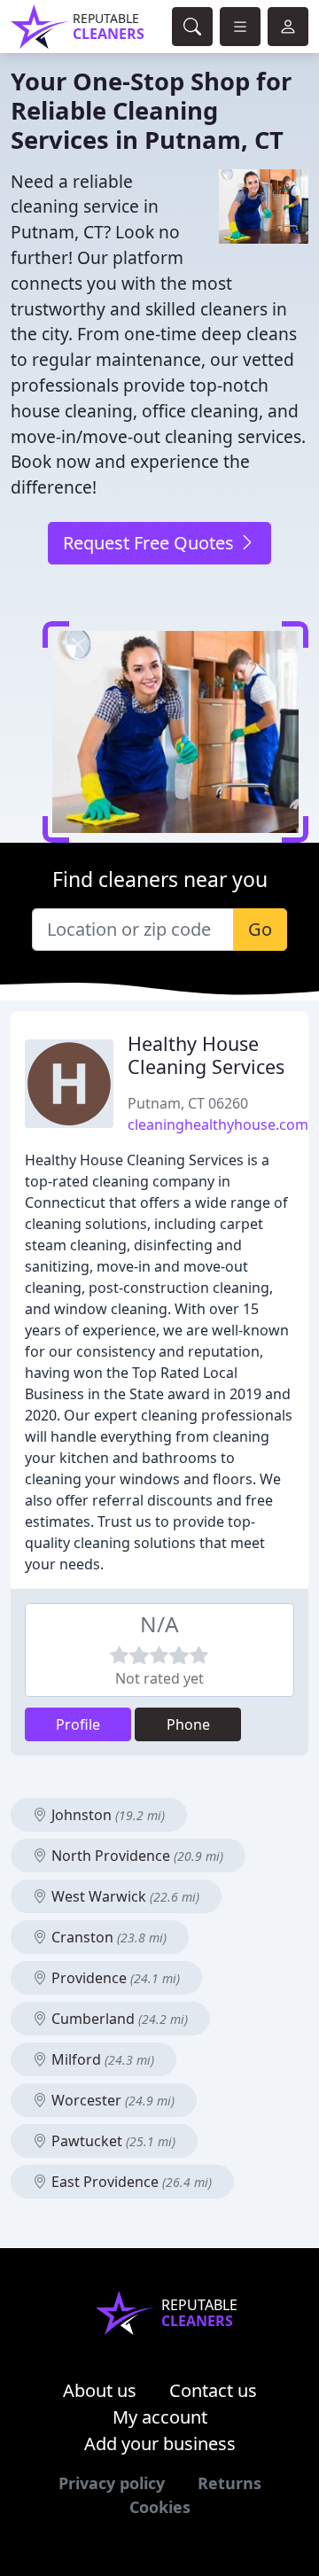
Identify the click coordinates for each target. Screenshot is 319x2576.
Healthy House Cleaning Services (206, 1055)
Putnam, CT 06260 (188, 1103)
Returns (230, 2483)
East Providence (130, 2182)
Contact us (213, 2390)
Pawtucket (112, 2141)
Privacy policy (112, 2483)
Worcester (111, 2100)
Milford (101, 2059)
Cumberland (118, 2019)
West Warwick (124, 1896)
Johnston (106, 1815)
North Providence (136, 1856)
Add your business (160, 2444)
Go (260, 929)
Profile (78, 1724)
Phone (188, 1724)
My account (160, 2417)
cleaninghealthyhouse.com (218, 1125)
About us (100, 2390)
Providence (114, 1978)
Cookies (160, 2507)
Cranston (107, 1937)
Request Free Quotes (151, 543)
